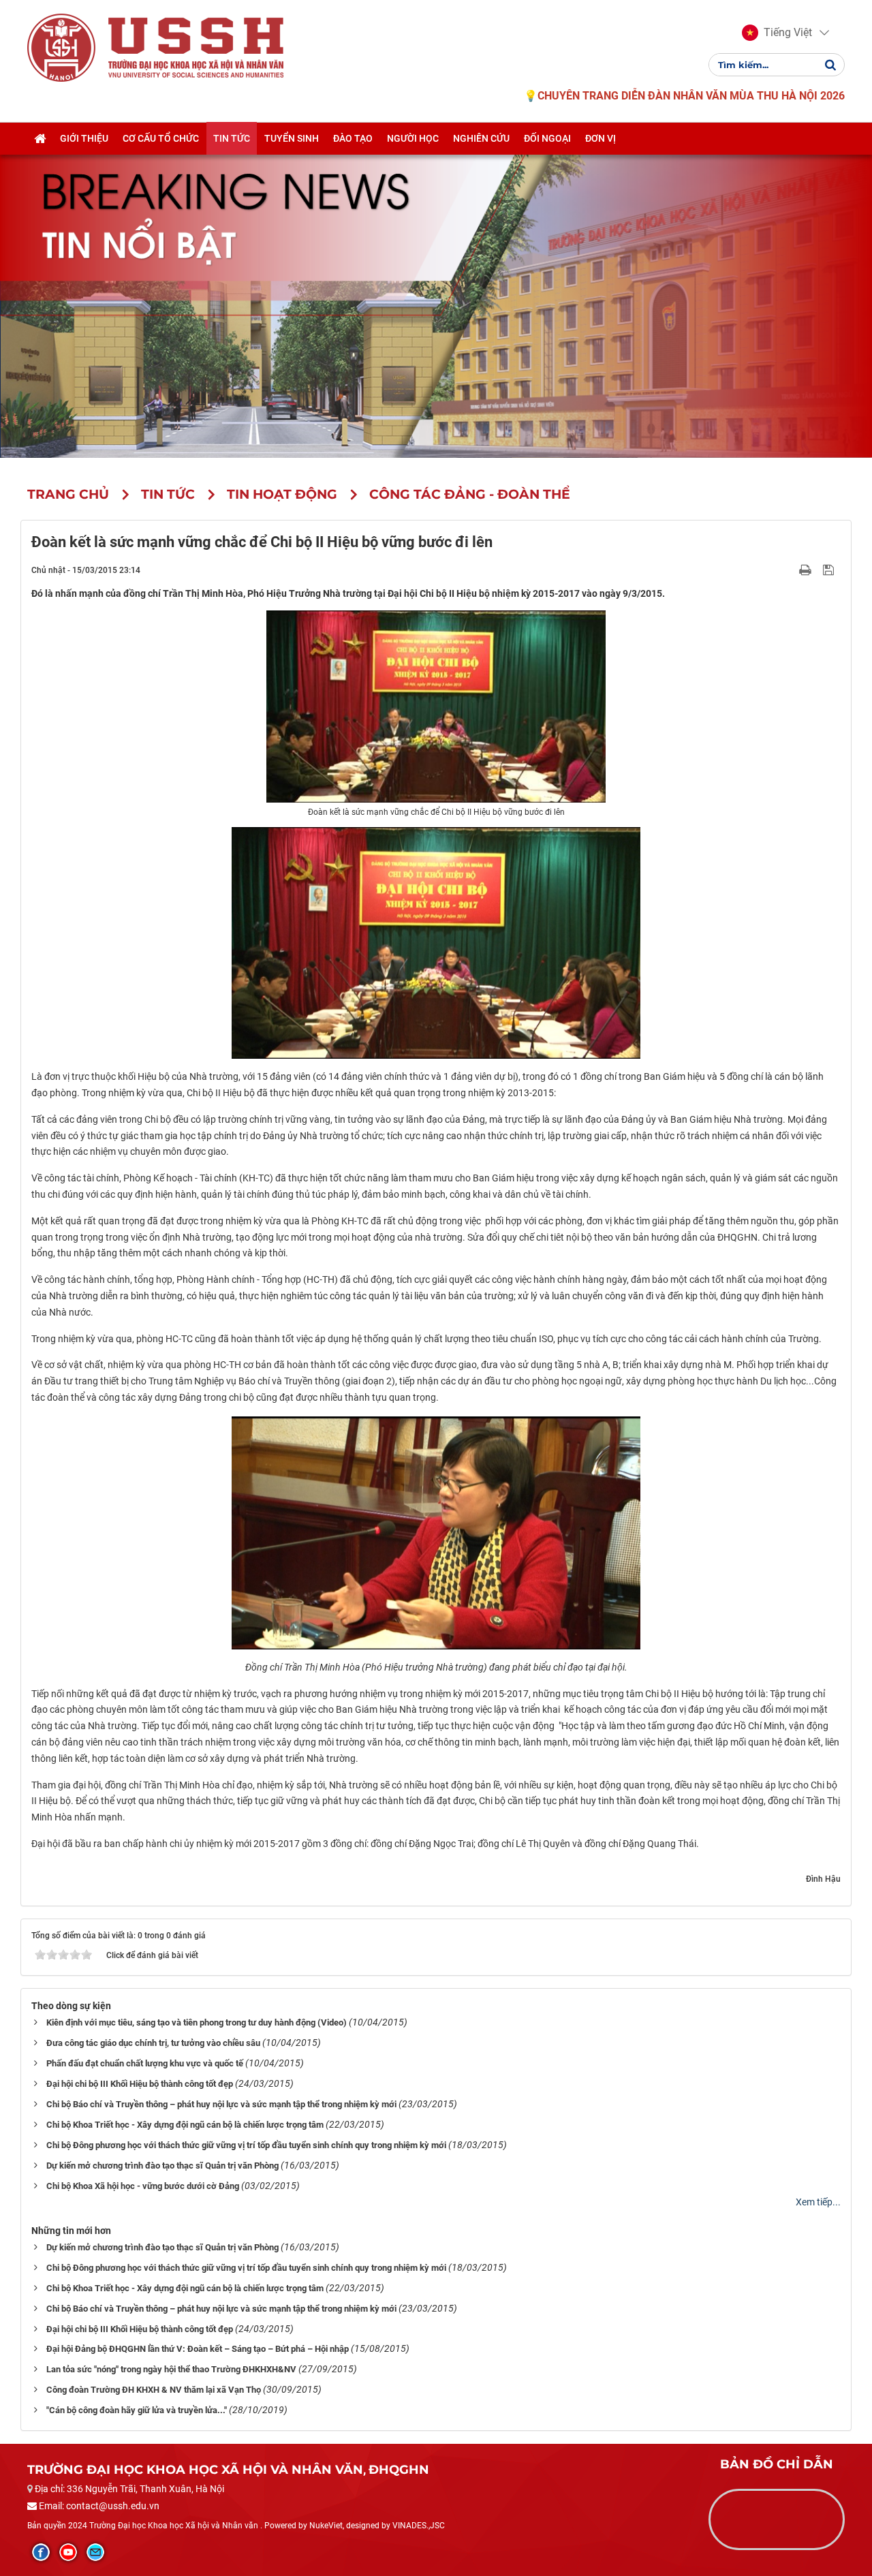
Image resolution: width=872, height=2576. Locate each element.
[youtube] (68, 2552)
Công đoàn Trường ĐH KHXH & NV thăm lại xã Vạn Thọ (154, 2390)
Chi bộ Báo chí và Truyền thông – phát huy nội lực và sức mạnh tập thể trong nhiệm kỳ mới (221, 2104)
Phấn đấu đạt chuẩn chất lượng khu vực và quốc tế (145, 2063)
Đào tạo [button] (353, 138)
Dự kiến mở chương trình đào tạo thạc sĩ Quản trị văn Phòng (162, 2166)
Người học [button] (413, 138)
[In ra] (807, 570)
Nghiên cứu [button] (481, 138)
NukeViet (326, 2526)
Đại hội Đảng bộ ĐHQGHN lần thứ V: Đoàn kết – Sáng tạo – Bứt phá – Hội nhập (198, 2349)
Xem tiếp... (818, 2202)
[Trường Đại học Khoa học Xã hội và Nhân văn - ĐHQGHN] (61, 47)
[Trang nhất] (40, 138)
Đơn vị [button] (601, 138)
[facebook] (41, 2552)
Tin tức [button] (232, 138)
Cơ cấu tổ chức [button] (161, 138)
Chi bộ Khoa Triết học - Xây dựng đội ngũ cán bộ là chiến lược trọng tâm (185, 2125)
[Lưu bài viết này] (830, 570)
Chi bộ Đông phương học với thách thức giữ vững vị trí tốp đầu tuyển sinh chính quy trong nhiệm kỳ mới (246, 2145)
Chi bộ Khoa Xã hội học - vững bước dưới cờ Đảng (143, 2186)
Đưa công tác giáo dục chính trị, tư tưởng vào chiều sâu (153, 2043)
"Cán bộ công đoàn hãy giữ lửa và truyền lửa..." (137, 2410)
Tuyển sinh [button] (292, 138)
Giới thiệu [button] (84, 138)
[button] (777, 33)
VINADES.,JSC (419, 2526)
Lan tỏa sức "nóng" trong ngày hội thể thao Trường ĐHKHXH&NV (171, 2369)
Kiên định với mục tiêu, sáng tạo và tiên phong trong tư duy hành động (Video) (197, 2022)
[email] (95, 2552)
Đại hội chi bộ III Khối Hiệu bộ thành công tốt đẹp (140, 2084)
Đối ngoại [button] (547, 138)
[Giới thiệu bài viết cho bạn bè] (789, 570)
